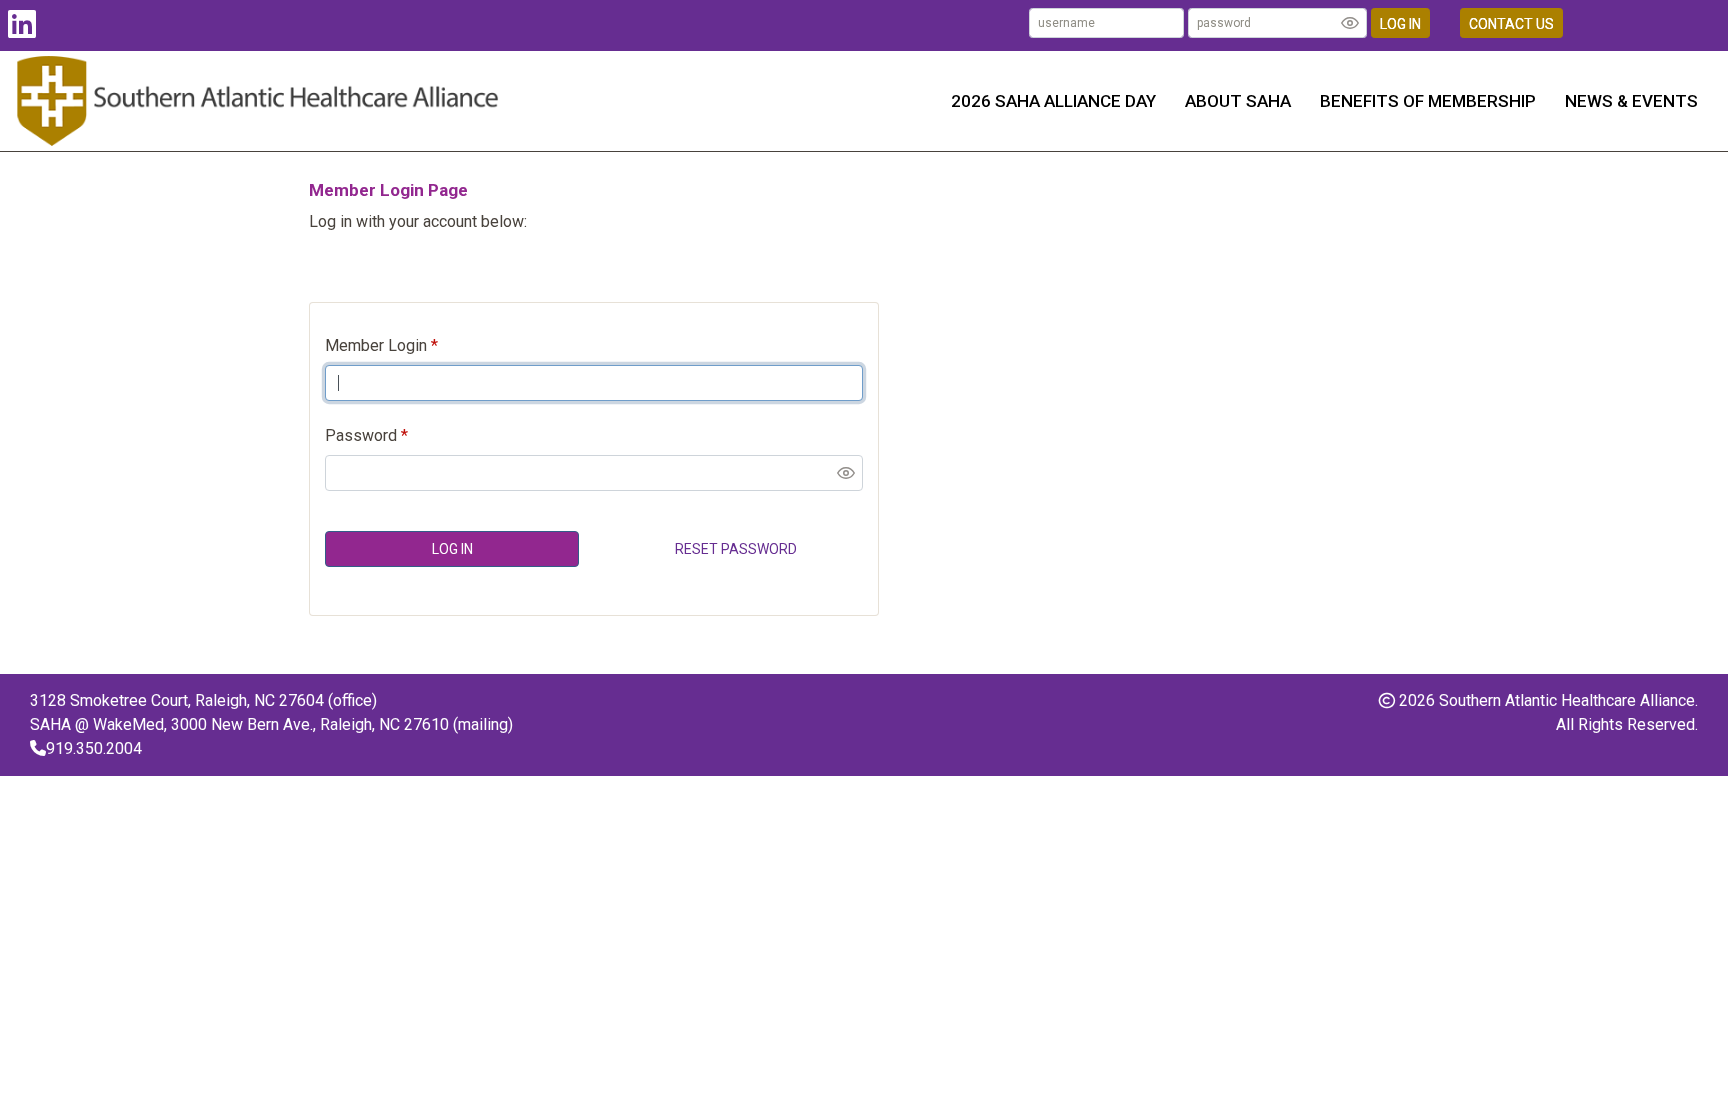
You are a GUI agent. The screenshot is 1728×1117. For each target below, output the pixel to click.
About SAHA (1238, 101)
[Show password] (1350, 23)
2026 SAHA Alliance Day (1053, 101)
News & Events (1631, 101)
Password (361, 435)
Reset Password (736, 549)
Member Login (376, 345)
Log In (1400, 24)
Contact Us (1511, 24)
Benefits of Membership (1428, 101)
